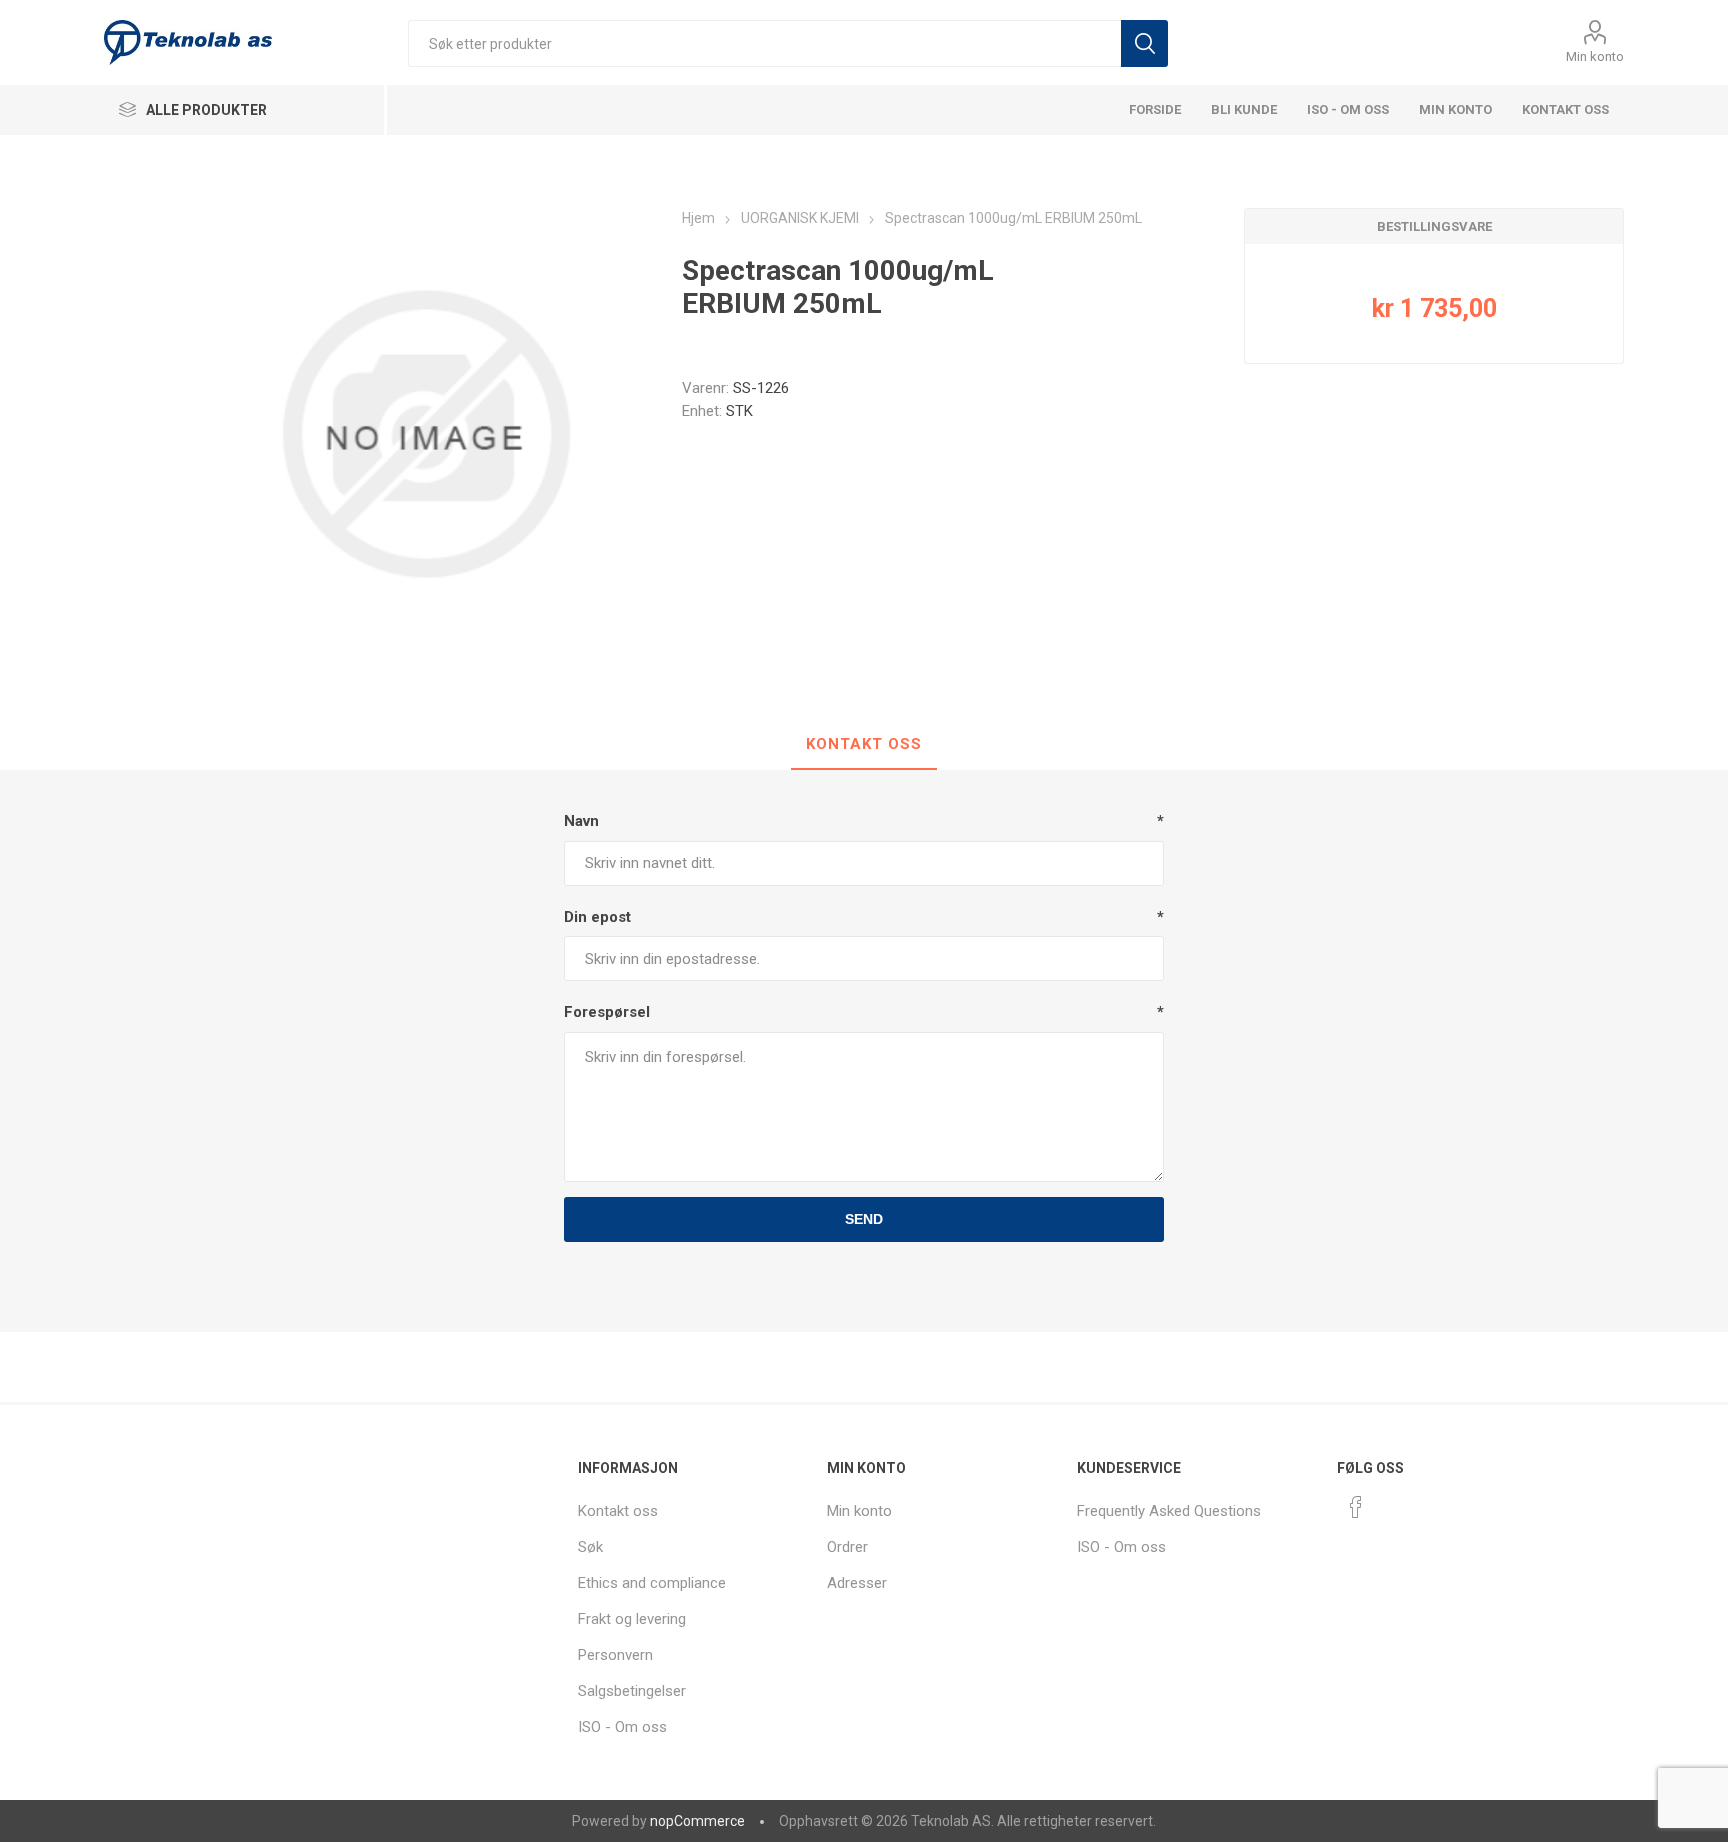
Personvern (615, 1655)
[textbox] (764, 43)
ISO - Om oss (1348, 109)
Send (864, 1219)
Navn (581, 821)
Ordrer (847, 1547)
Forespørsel (607, 1012)
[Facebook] (1356, 1507)
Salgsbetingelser (632, 1691)
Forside (1155, 109)
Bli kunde (1244, 109)
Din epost (597, 917)
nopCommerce (697, 1821)
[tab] (864, 745)
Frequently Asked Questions (1169, 1511)
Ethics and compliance (652, 1583)
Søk (1144, 43)
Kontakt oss (1565, 109)
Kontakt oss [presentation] (864, 744)
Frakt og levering (632, 1619)
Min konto (1595, 56)
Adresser (857, 1583)
